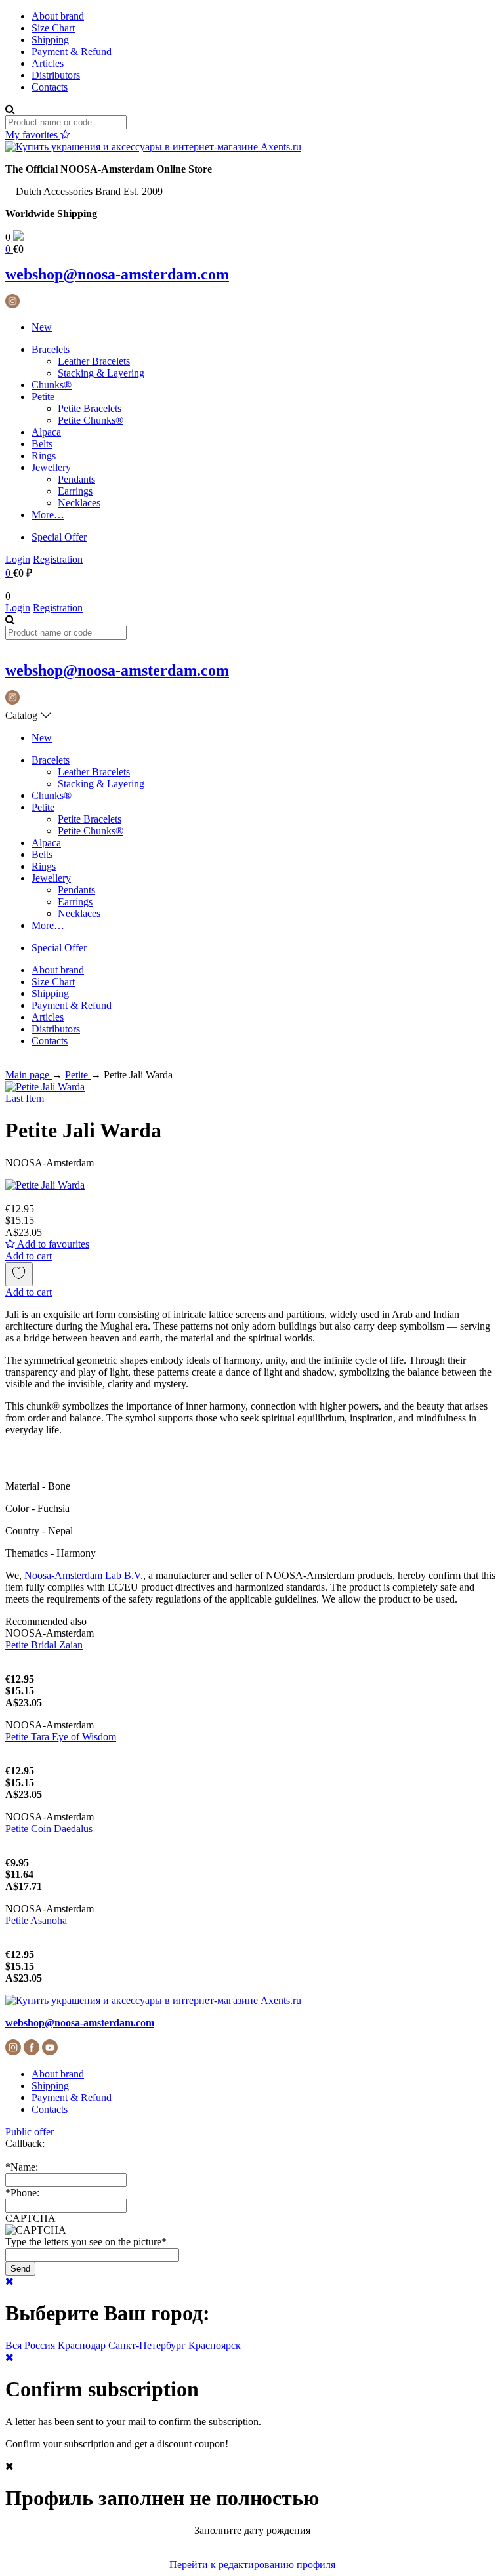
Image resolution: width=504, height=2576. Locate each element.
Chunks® (52, 385)
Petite (43, 397)
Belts (42, 444)
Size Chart (53, 28)
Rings (44, 456)
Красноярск (215, 2345)
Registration (58, 559)
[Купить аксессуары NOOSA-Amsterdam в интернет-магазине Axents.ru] (153, 147)
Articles (48, 63)
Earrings (75, 491)
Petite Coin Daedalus (49, 1829)
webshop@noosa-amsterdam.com (117, 274)
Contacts (50, 87)
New (42, 327)
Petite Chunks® (91, 420)
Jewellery (51, 467)
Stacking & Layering (101, 373)
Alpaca (46, 432)
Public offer (30, 2132)
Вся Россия (30, 2345)
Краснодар (82, 2345)
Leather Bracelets (94, 361)
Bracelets (51, 349)
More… (48, 515)
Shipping (50, 40)
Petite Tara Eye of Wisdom (61, 1737)
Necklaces (79, 503)
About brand (58, 16)
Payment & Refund (72, 51)
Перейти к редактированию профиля (252, 2565)
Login (18, 559)
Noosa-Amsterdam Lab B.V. (84, 1575)
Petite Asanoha (36, 1920)
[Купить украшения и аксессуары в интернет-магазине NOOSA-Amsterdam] (153, 2000)
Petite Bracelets (90, 408)
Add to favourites (52, 1244)
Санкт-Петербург (147, 2345)
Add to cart (29, 1256)
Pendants (76, 479)
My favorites (33, 135)
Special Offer (59, 537)
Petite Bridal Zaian (44, 1645)
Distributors (56, 75)
